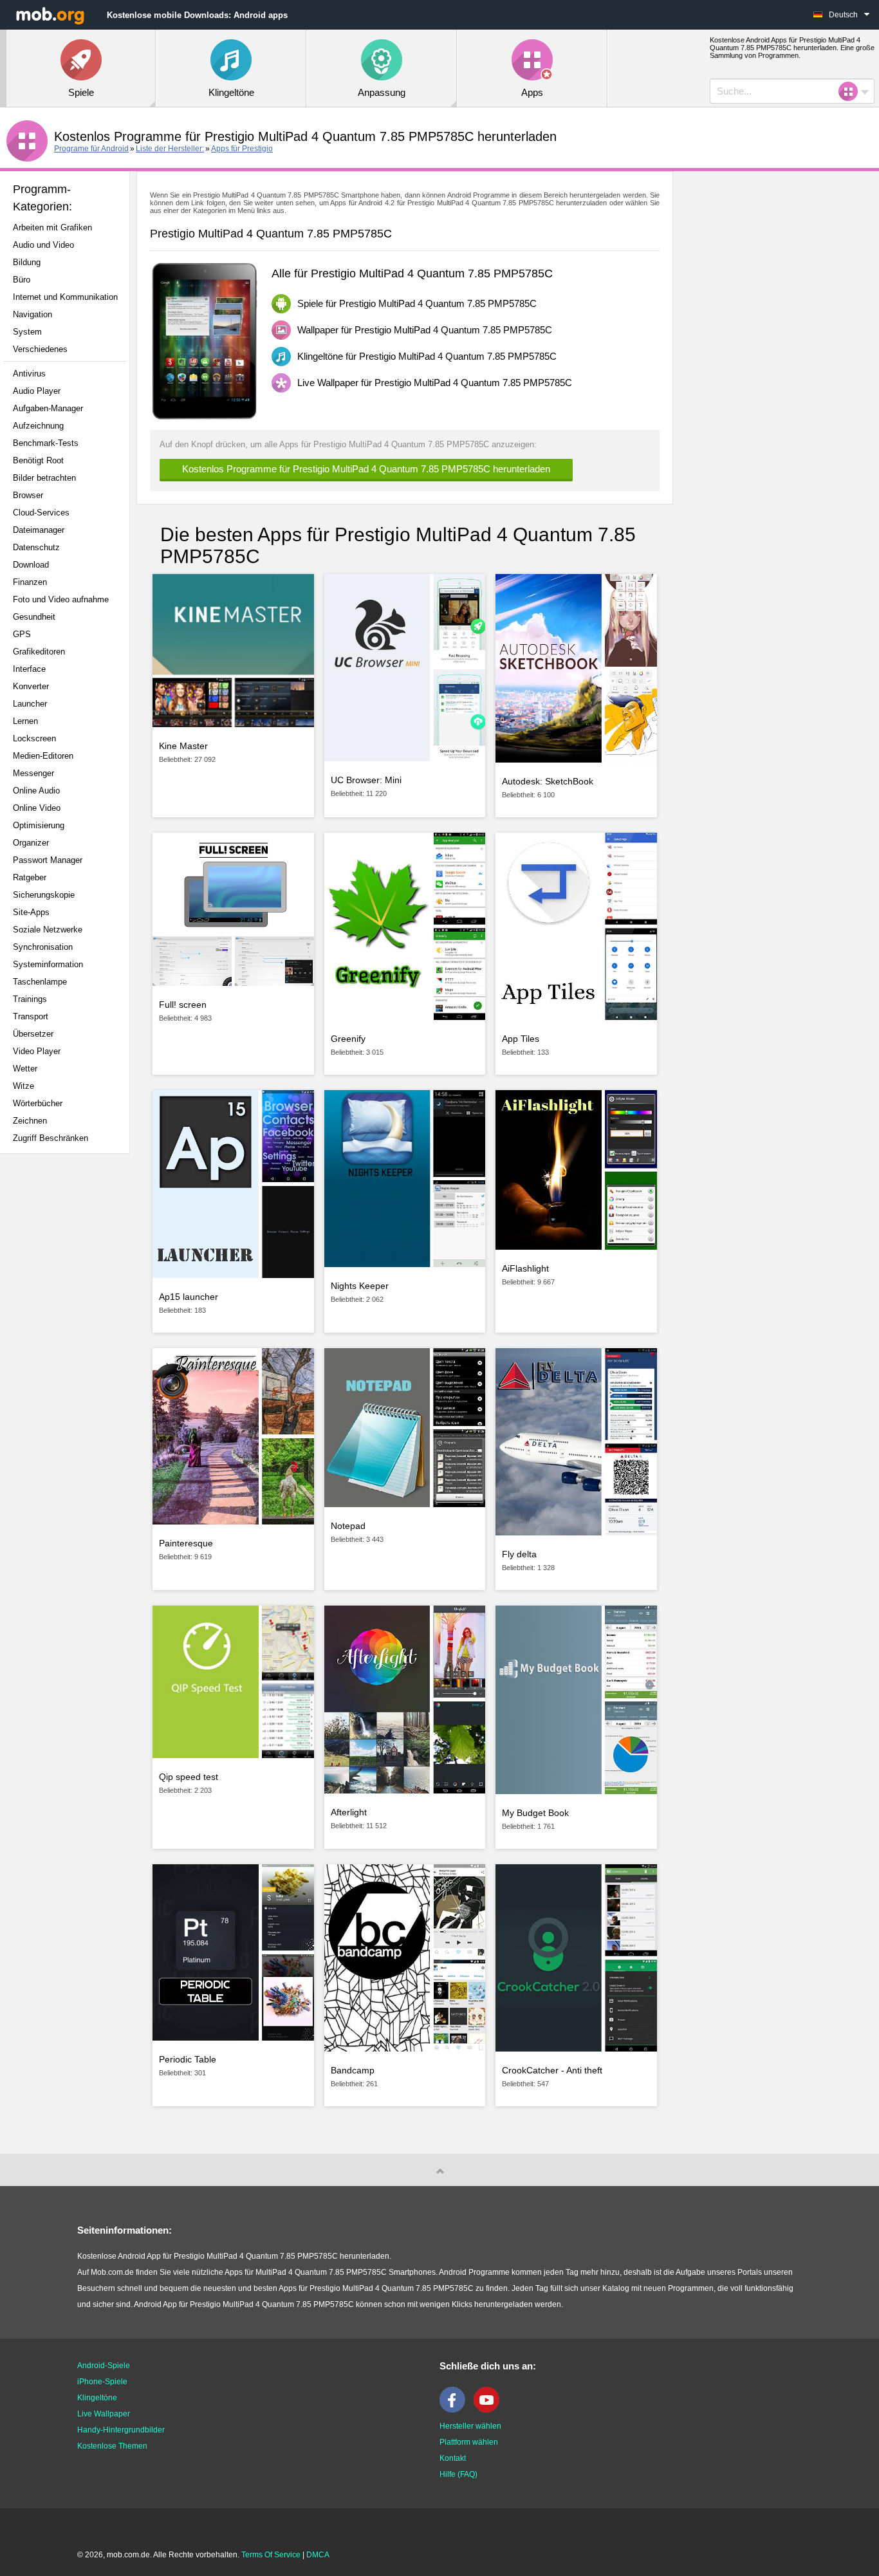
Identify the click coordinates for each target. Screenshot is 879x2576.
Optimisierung (39, 825)
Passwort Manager (48, 860)
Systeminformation (48, 964)
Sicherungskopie (44, 895)
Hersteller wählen (470, 2426)
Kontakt (453, 2458)
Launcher (30, 704)
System (27, 332)
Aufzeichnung (38, 426)
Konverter (31, 686)
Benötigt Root (38, 460)
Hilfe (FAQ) (458, 2474)
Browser (28, 495)
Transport (31, 1016)
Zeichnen (30, 1121)
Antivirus (29, 374)
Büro (22, 280)
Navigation (32, 314)
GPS (22, 634)
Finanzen (30, 582)
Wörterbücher (38, 1103)
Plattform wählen (469, 2442)
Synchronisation (43, 947)
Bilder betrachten (44, 478)
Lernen (25, 721)
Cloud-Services (41, 513)
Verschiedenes (40, 349)
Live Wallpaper (104, 2414)
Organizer (31, 843)
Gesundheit (34, 617)
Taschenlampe (40, 982)
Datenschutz (36, 547)
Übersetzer (33, 1034)
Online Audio (36, 791)
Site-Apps (31, 912)
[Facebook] (456, 2410)
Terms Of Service (271, 2555)
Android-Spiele (104, 2366)
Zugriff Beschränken (51, 1138)
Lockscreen (34, 738)
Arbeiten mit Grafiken (52, 227)
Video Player (37, 1051)
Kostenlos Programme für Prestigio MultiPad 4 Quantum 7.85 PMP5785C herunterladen (366, 469)
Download (31, 565)
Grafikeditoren (39, 652)
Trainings (30, 999)
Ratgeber (30, 877)
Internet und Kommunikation (65, 297)
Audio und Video (43, 245)
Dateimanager (39, 530)
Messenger (33, 773)
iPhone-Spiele (102, 2382)
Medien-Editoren (43, 756)
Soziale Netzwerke (48, 930)
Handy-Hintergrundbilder (121, 2430)
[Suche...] (852, 91)
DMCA (318, 2555)
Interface (29, 669)
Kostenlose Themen (112, 2446)
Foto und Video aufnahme (61, 599)
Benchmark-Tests (46, 443)
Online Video (37, 808)
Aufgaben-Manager (48, 408)
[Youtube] (490, 2410)
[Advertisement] (68, 1366)
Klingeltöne (97, 2398)
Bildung (27, 262)
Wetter (25, 1069)
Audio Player (37, 391)
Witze (23, 1086)
